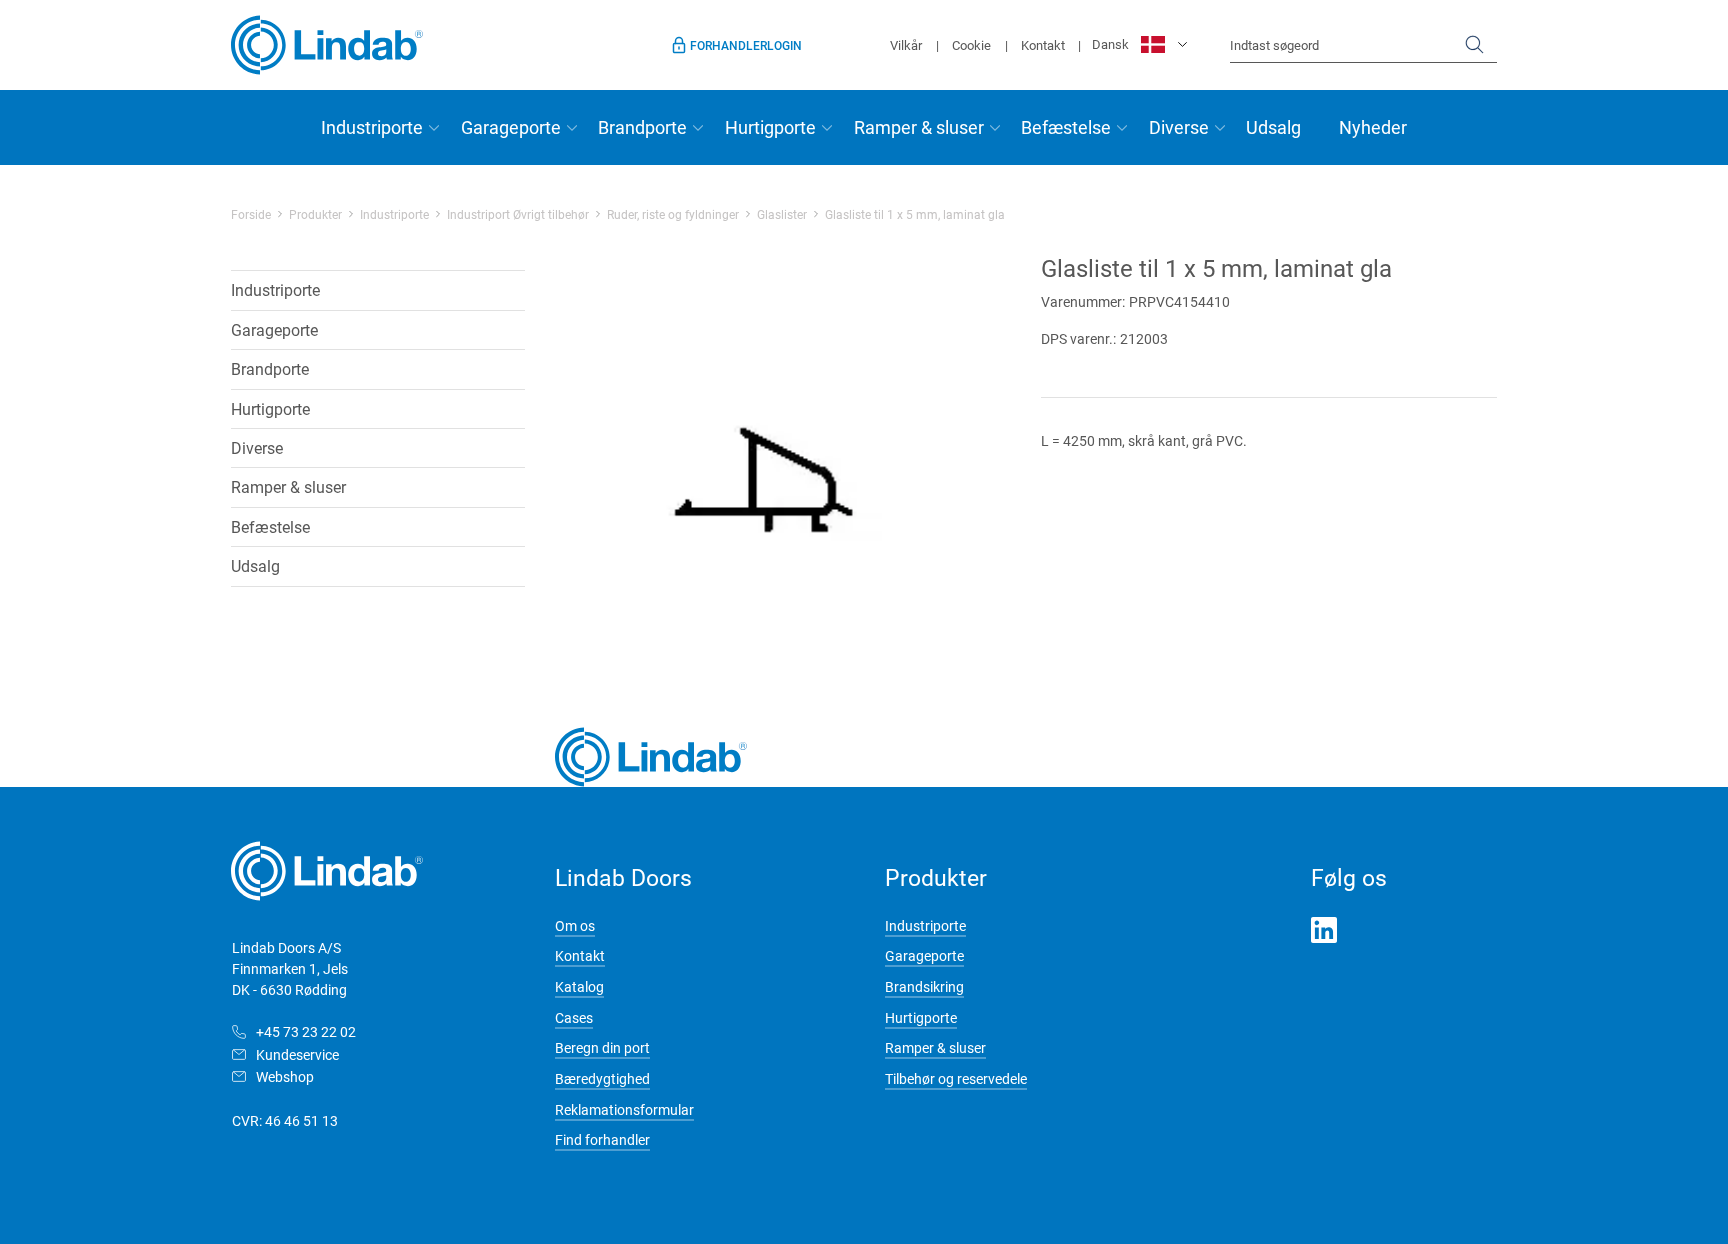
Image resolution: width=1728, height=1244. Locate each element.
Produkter (315, 214)
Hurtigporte (770, 127)
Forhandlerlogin (746, 45)
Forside (251, 214)
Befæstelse (1066, 127)
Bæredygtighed (602, 1078)
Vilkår (906, 45)
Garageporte (511, 127)
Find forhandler (602, 1139)
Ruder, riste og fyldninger (673, 214)
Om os (575, 925)
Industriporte (372, 127)
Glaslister (782, 214)
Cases (574, 1017)
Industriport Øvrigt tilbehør (518, 214)
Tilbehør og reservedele (956, 1078)
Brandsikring (924, 986)
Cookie (971, 45)
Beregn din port (602, 1047)
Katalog (579, 986)
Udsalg (1273, 127)
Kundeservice (297, 1054)
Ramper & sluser (919, 127)
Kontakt (1043, 45)
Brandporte (642, 127)
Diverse (1179, 127)
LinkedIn (1324, 930)
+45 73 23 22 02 (306, 1031)
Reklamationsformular (624, 1109)
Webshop (285, 1076)
